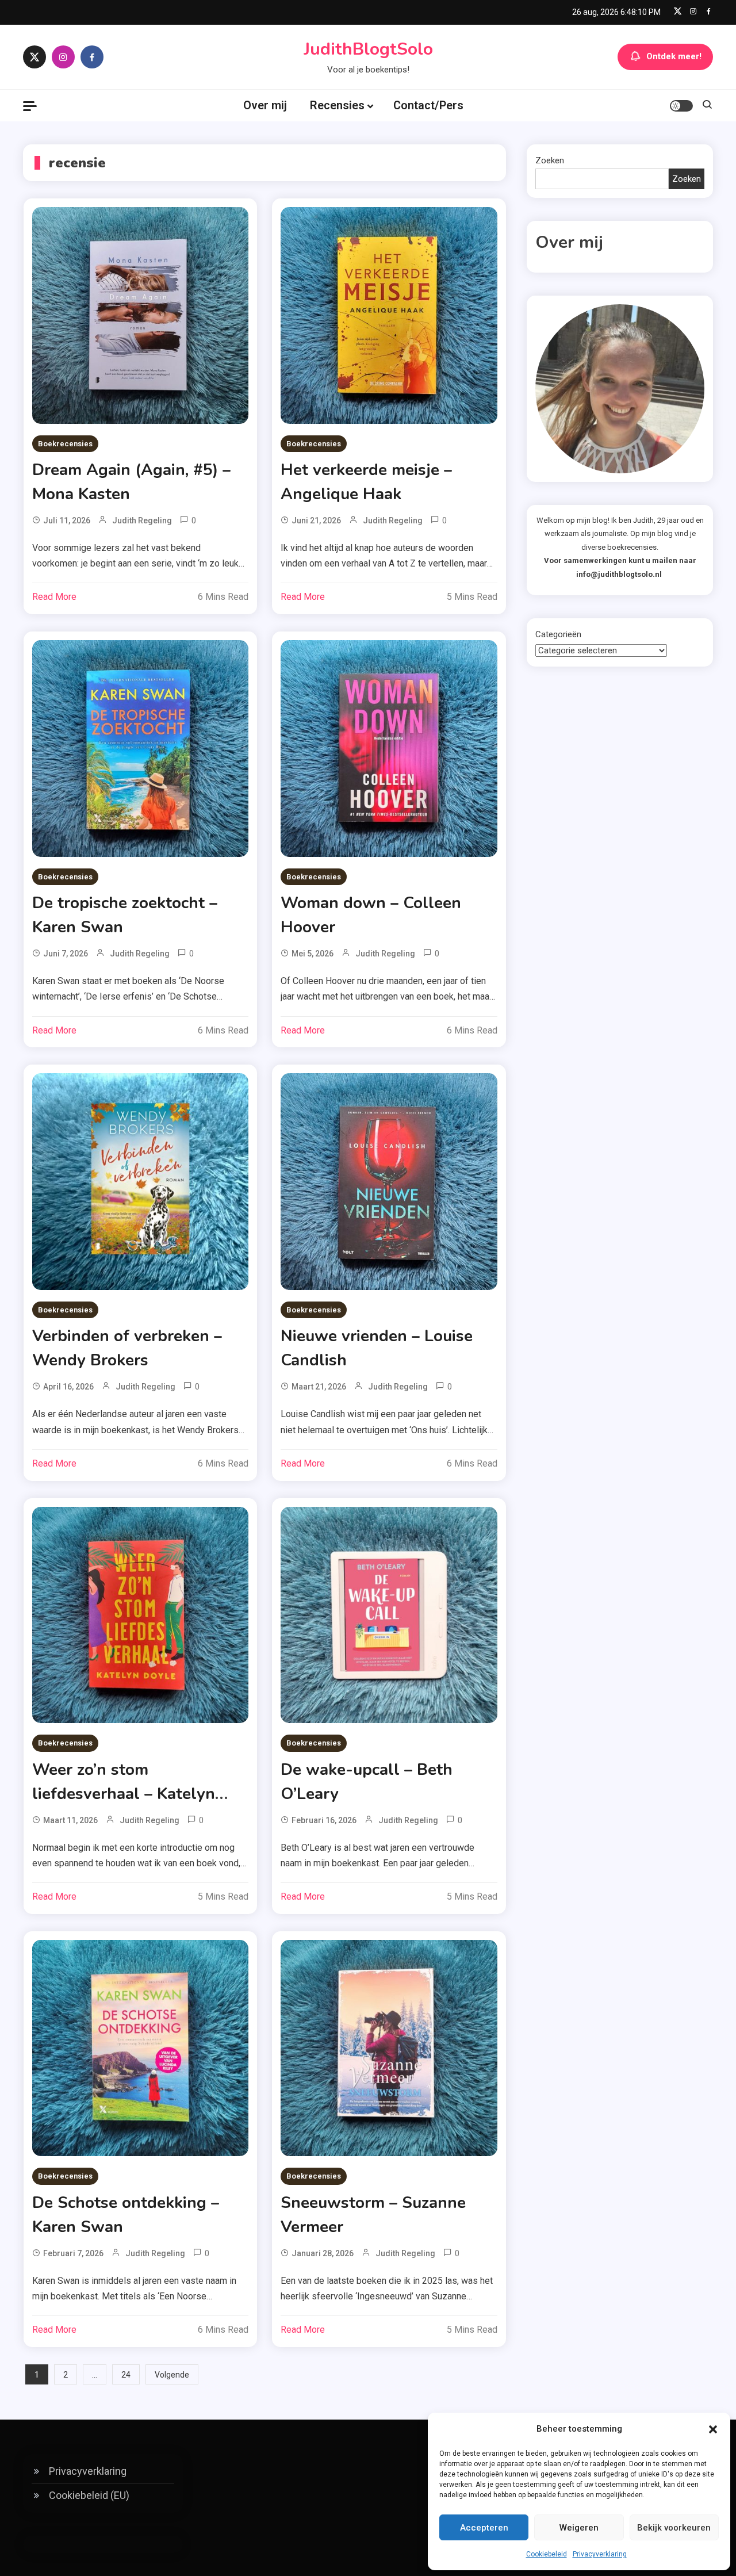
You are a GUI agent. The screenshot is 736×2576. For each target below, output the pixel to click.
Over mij (265, 105)
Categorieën (558, 634)
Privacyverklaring (600, 2554)
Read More (54, 597)
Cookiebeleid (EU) (89, 2495)
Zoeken (550, 160)
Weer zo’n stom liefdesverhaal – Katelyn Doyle (124, 1794)
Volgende (172, 2375)
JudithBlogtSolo (368, 49)
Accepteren (484, 2528)
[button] (713, 2429)
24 (126, 2375)
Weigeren (579, 2528)
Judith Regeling (142, 520)
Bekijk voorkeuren (674, 2528)
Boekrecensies (65, 444)
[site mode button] (681, 106)
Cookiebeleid (547, 2554)
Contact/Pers (428, 105)
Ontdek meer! (674, 56)
